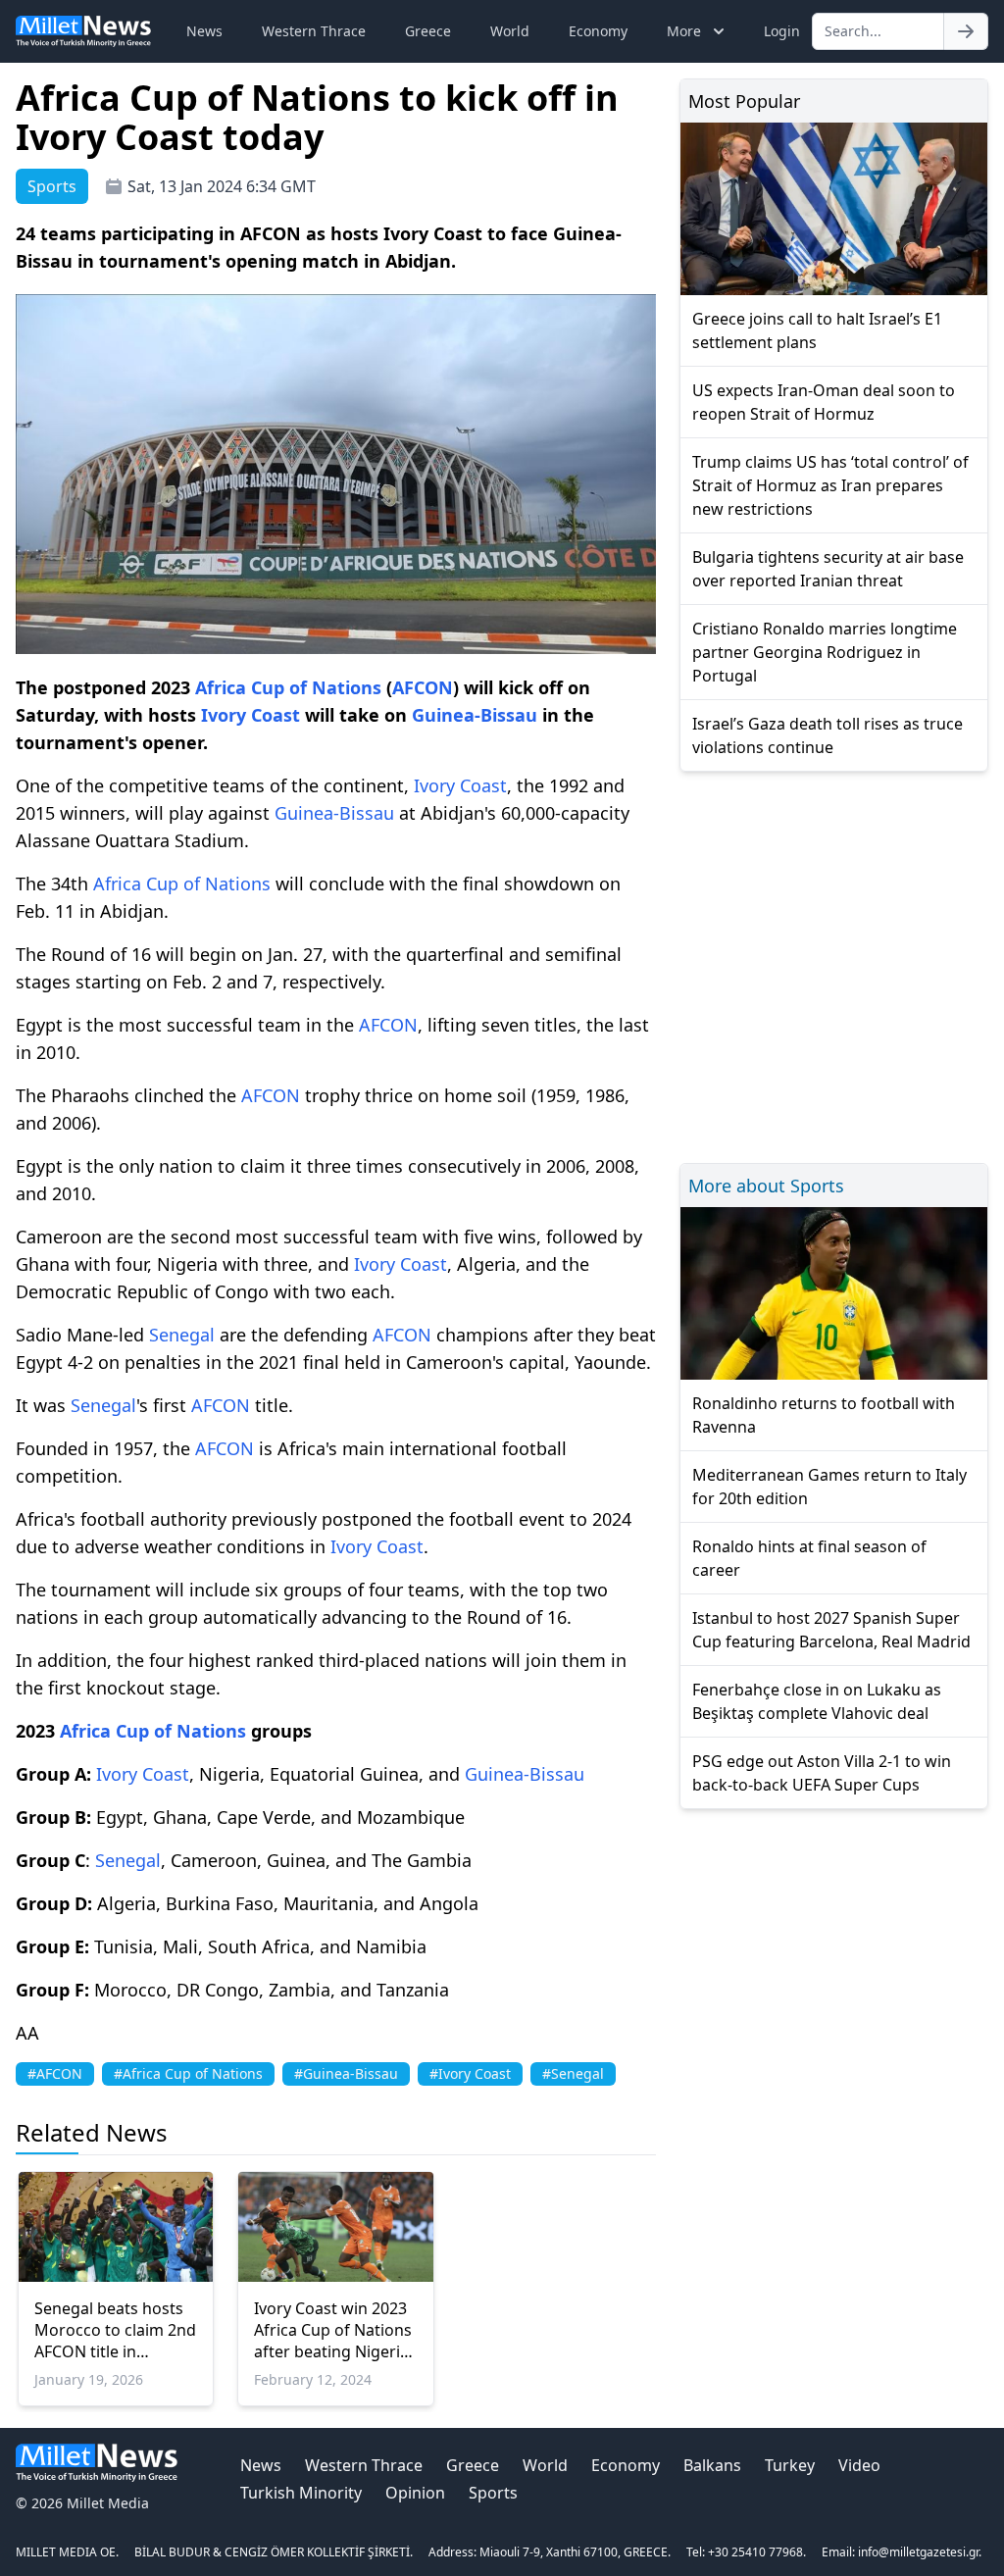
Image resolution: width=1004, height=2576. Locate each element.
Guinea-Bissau (475, 715)
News (204, 31)
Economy (598, 31)
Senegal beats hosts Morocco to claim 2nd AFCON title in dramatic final (115, 2330)
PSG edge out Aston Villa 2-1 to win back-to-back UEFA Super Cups (822, 1773)
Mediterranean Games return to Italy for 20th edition (829, 1487)
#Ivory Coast (470, 2073)
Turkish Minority (301, 2493)
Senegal (182, 1335)
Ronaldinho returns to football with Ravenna (824, 1415)
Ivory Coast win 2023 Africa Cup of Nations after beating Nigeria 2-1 (333, 2330)
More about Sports (766, 1186)
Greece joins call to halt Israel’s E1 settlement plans (817, 330)
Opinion (415, 2493)
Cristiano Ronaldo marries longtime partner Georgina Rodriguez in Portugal (825, 652)
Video (859, 2465)
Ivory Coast (251, 715)
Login (782, 31)
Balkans (712, 2465)
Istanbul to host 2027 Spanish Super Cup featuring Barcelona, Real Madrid (831, 1630)
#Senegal (573, 2073)
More (684, 31)
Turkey (790, 2465)
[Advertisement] (834, 964)
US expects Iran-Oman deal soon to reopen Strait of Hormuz (824, 402)
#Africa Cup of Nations (188, 2073)
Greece (428, 31)
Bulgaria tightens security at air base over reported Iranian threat (828, 569)
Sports (493, 2493)
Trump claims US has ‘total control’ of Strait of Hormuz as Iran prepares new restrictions (830, 485)
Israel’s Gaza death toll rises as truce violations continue (828, 735)
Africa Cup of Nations (288, 687)
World (510, 31)
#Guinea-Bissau (346, 2073)
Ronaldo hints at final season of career (809, 1558)
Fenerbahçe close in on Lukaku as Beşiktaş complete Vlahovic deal (817, 1701)
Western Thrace (314, 31)
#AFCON (55, 2073)
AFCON (423, 687)
